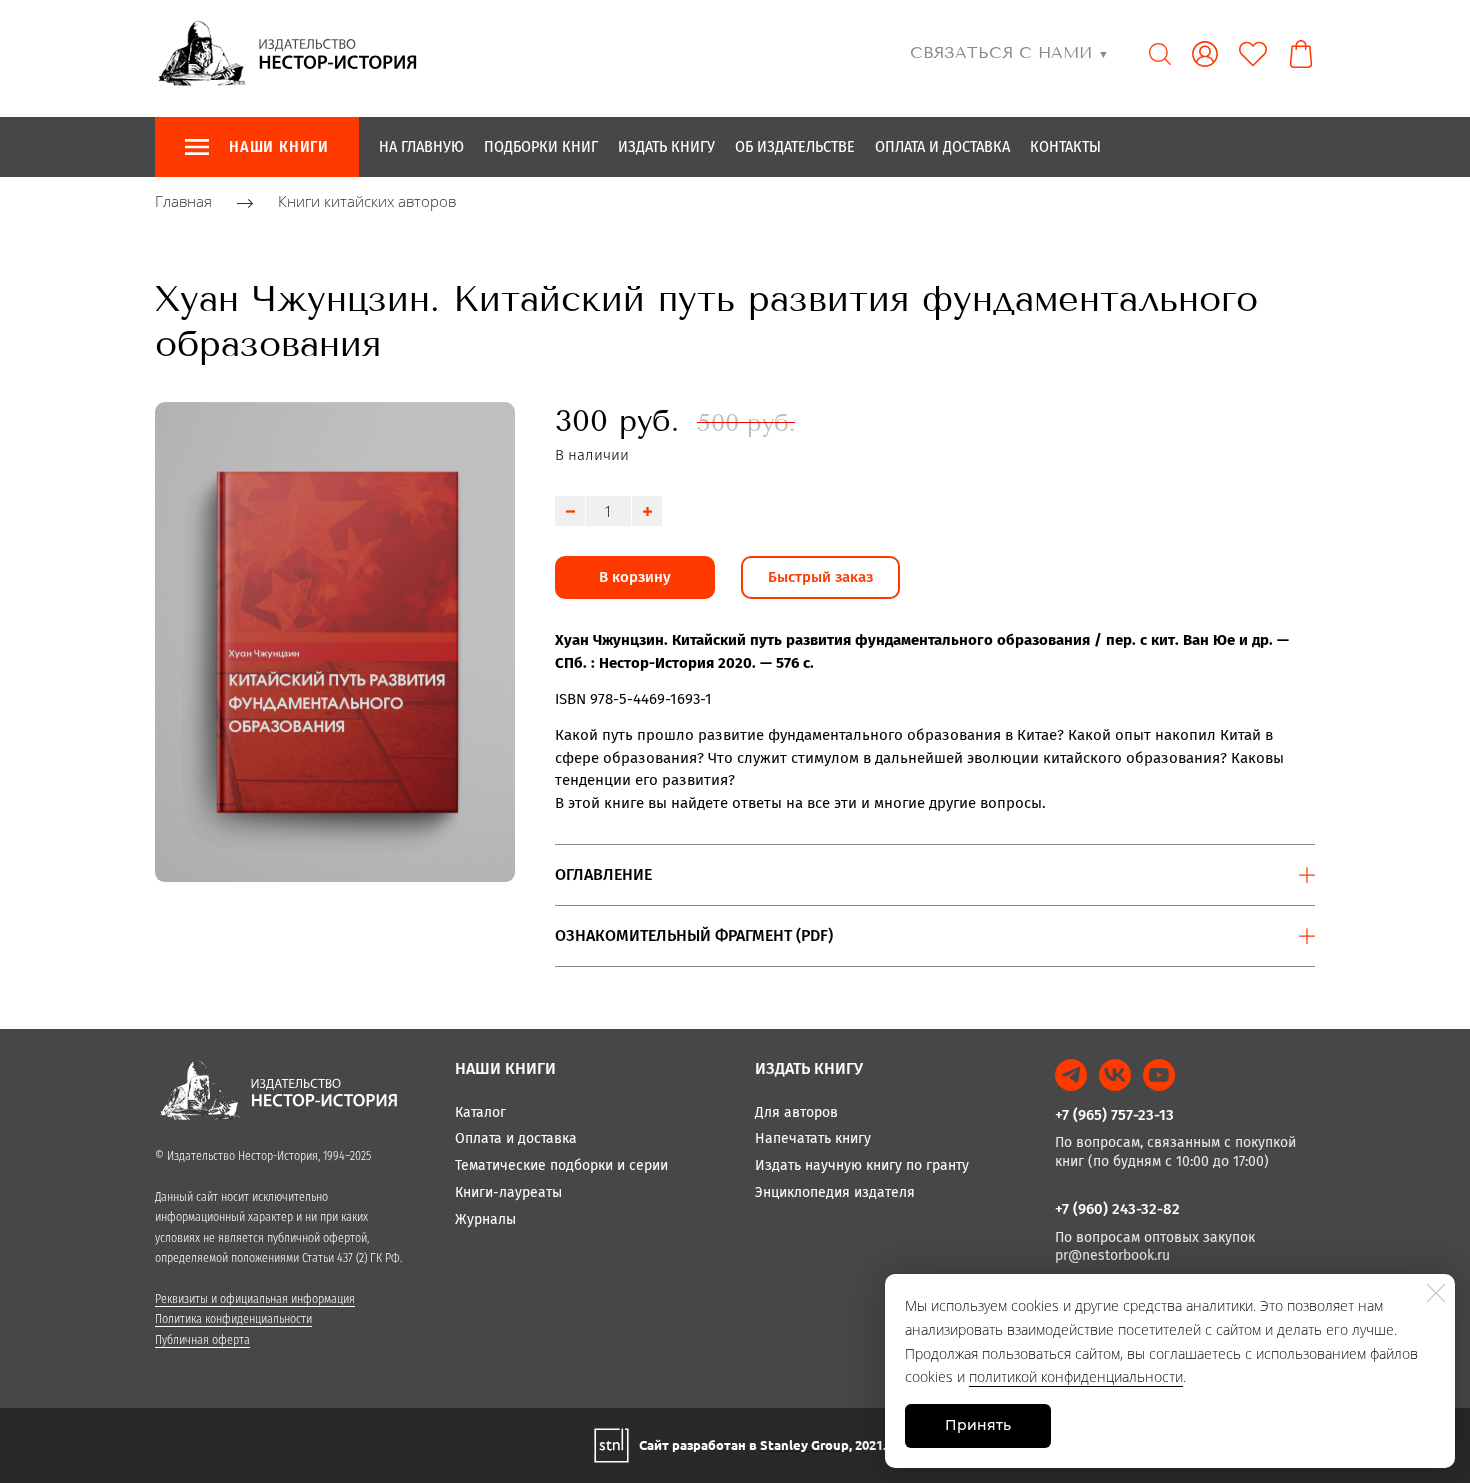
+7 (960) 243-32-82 (1117, 1209)
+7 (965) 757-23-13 (1114, 1115)
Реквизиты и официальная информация (255, 1299)
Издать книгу (666, 146)
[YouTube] (1159, 1075)
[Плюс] (647, 511)
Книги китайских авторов (367, 202)
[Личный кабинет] (1205, 54)
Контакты (1065, 146)
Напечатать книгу (813, 1138)
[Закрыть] (1436, 1293)
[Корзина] (1301, 54)
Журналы (485, 1219)
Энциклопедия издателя (835, 1192)
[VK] (1115, 1075)
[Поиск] (1160, 54)
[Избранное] (1253, 54)
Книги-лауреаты (508, 1192)
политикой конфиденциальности (1076, 1376)
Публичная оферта (202, 1340)
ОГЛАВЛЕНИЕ (603, 874)
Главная (183, 202)
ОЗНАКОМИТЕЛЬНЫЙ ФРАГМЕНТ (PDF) (694, 935)
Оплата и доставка (942, 146)
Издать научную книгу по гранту (862, 1165)
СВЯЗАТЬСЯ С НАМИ (1009, 52)
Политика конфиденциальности (233, 1319)
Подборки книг (541, 146)
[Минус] (570, 511)
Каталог (480, 1112)
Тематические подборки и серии (561, 1165)
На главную (421, 146)
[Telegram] (1071, 1075)
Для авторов (796, 1112)
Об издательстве (795, 146)
